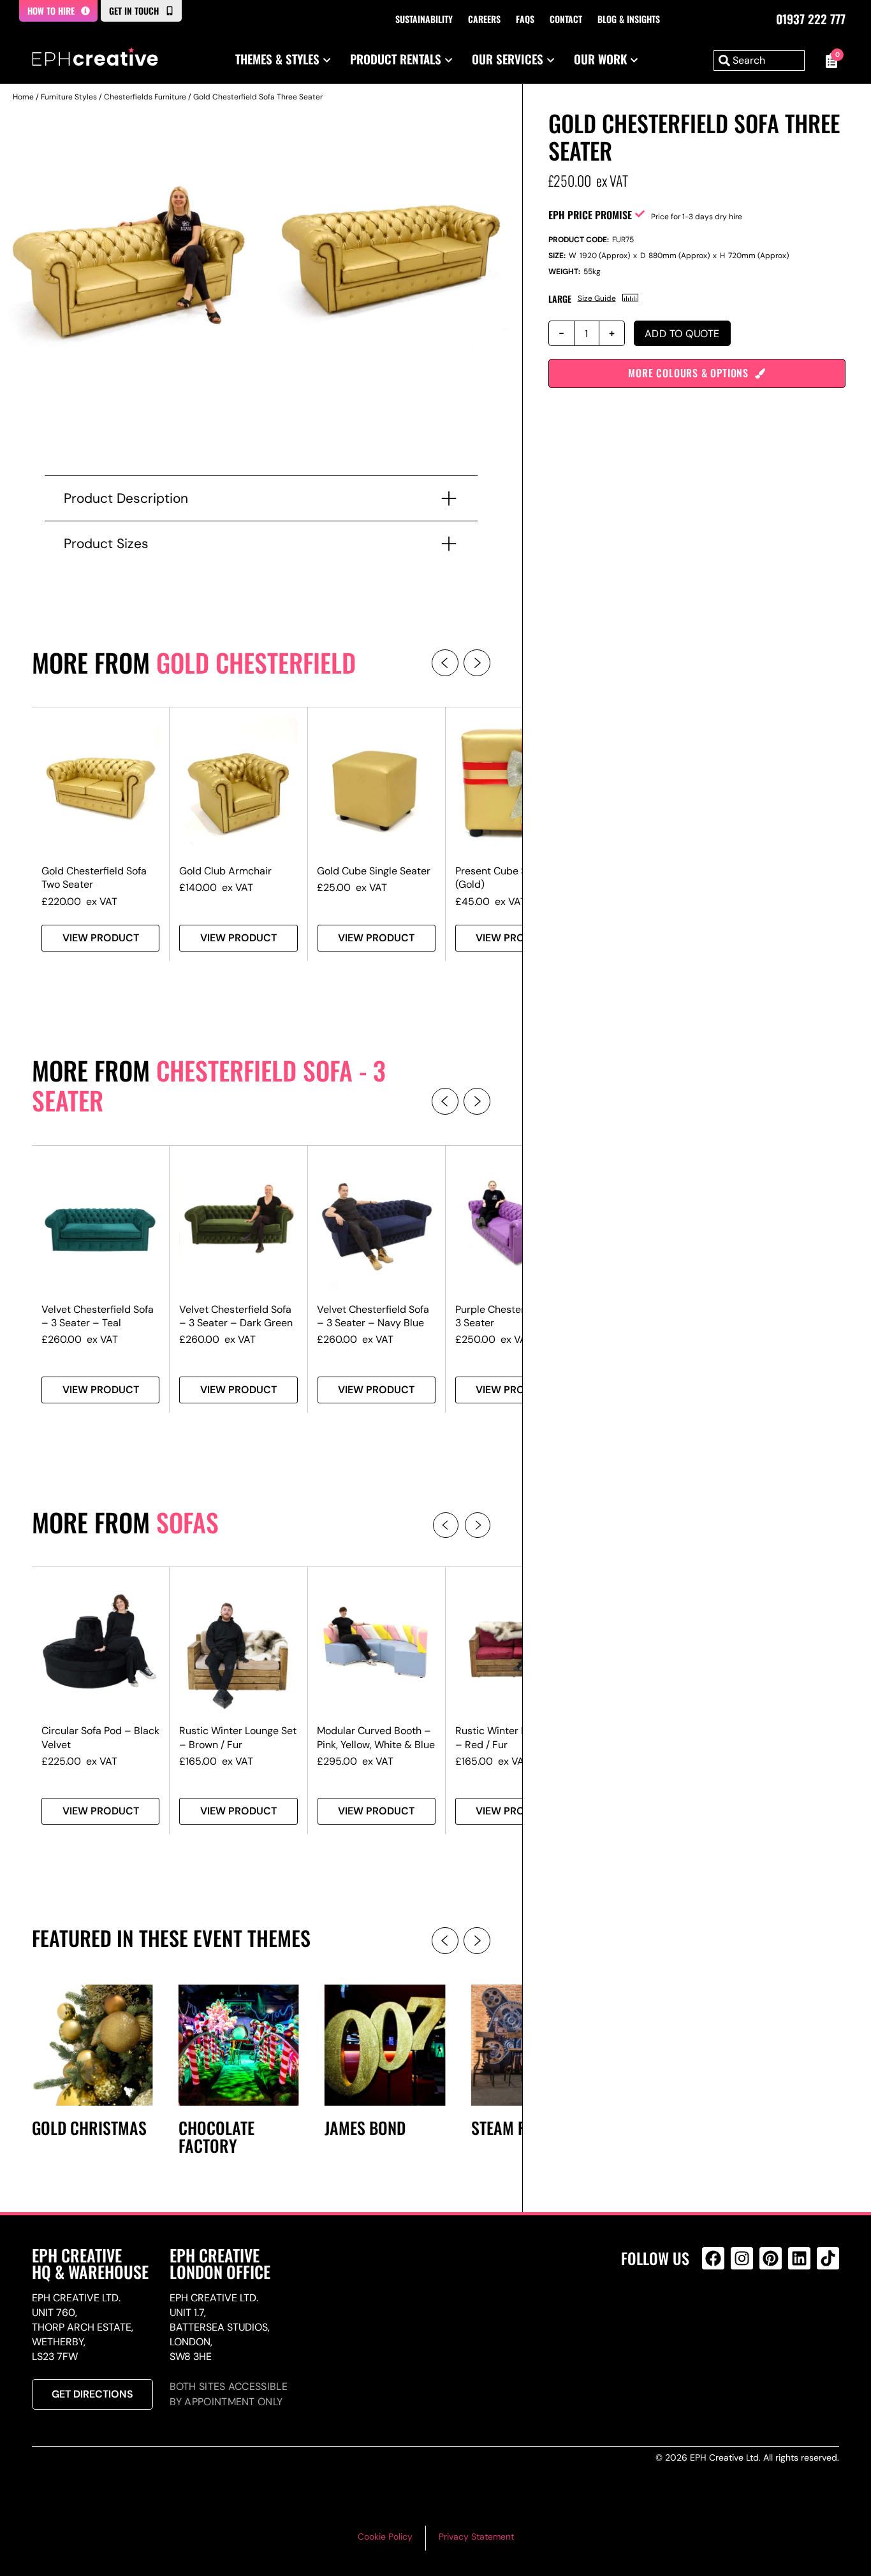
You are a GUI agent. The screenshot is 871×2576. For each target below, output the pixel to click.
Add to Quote (682, 334)
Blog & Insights (629, 19)
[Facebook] (713, 2258)
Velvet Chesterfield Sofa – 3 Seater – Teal (98, 1316)
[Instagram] (742, 2258)
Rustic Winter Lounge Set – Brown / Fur (238, 1737)
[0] (828, 61)
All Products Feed (716, 2313)
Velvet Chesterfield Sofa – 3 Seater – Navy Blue (373, 1316)
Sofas (187, 1522)
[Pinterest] (771, 2258)
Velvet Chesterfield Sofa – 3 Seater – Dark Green (236, 1316)
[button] (445, 663)
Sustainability (424, 19)
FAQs (525, 19)
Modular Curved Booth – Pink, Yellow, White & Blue (376, 1737)
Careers (484, 19)
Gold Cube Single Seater (374, 871)
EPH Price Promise (590, 215)
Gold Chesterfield (256, 662)
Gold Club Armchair (225, 871)
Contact (566, 19)
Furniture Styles (69, 97)
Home (23, 97)
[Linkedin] (799, 2258)
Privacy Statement (476, 2536)
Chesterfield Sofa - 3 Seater (209, 1085)
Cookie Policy (385, 2536)
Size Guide (597, 298)
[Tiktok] (828, 2258)
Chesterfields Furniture (145, 97)
